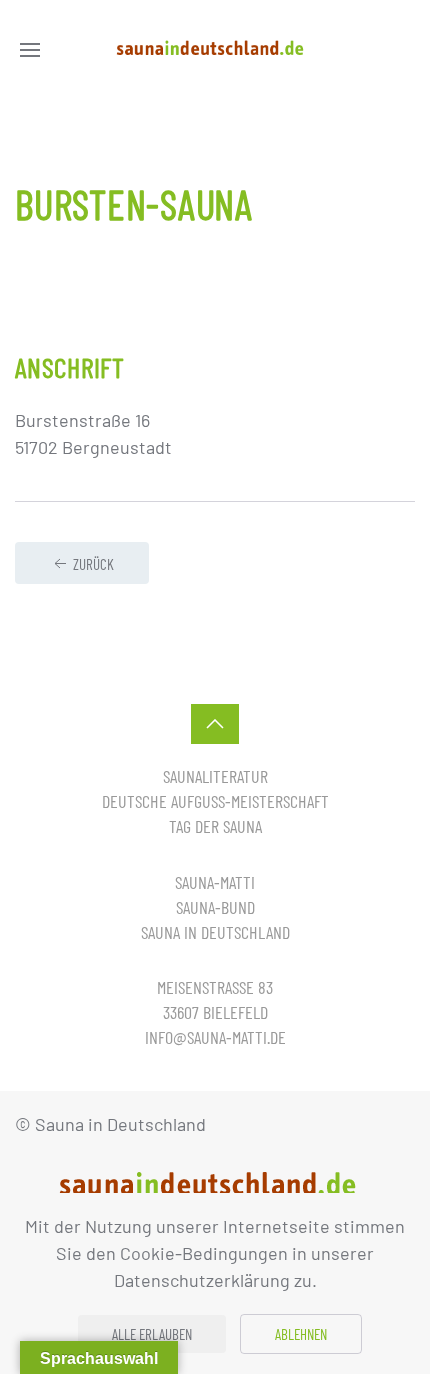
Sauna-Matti (215, 882)
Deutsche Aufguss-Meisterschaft (215, 801)
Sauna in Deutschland (215, 932)
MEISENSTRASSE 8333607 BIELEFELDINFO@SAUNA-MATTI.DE (215, 1012)
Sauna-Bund (215, 907)
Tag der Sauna (215, 826)
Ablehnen (301, 1334)
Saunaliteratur (215, 776)
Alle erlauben (152, 1334)
